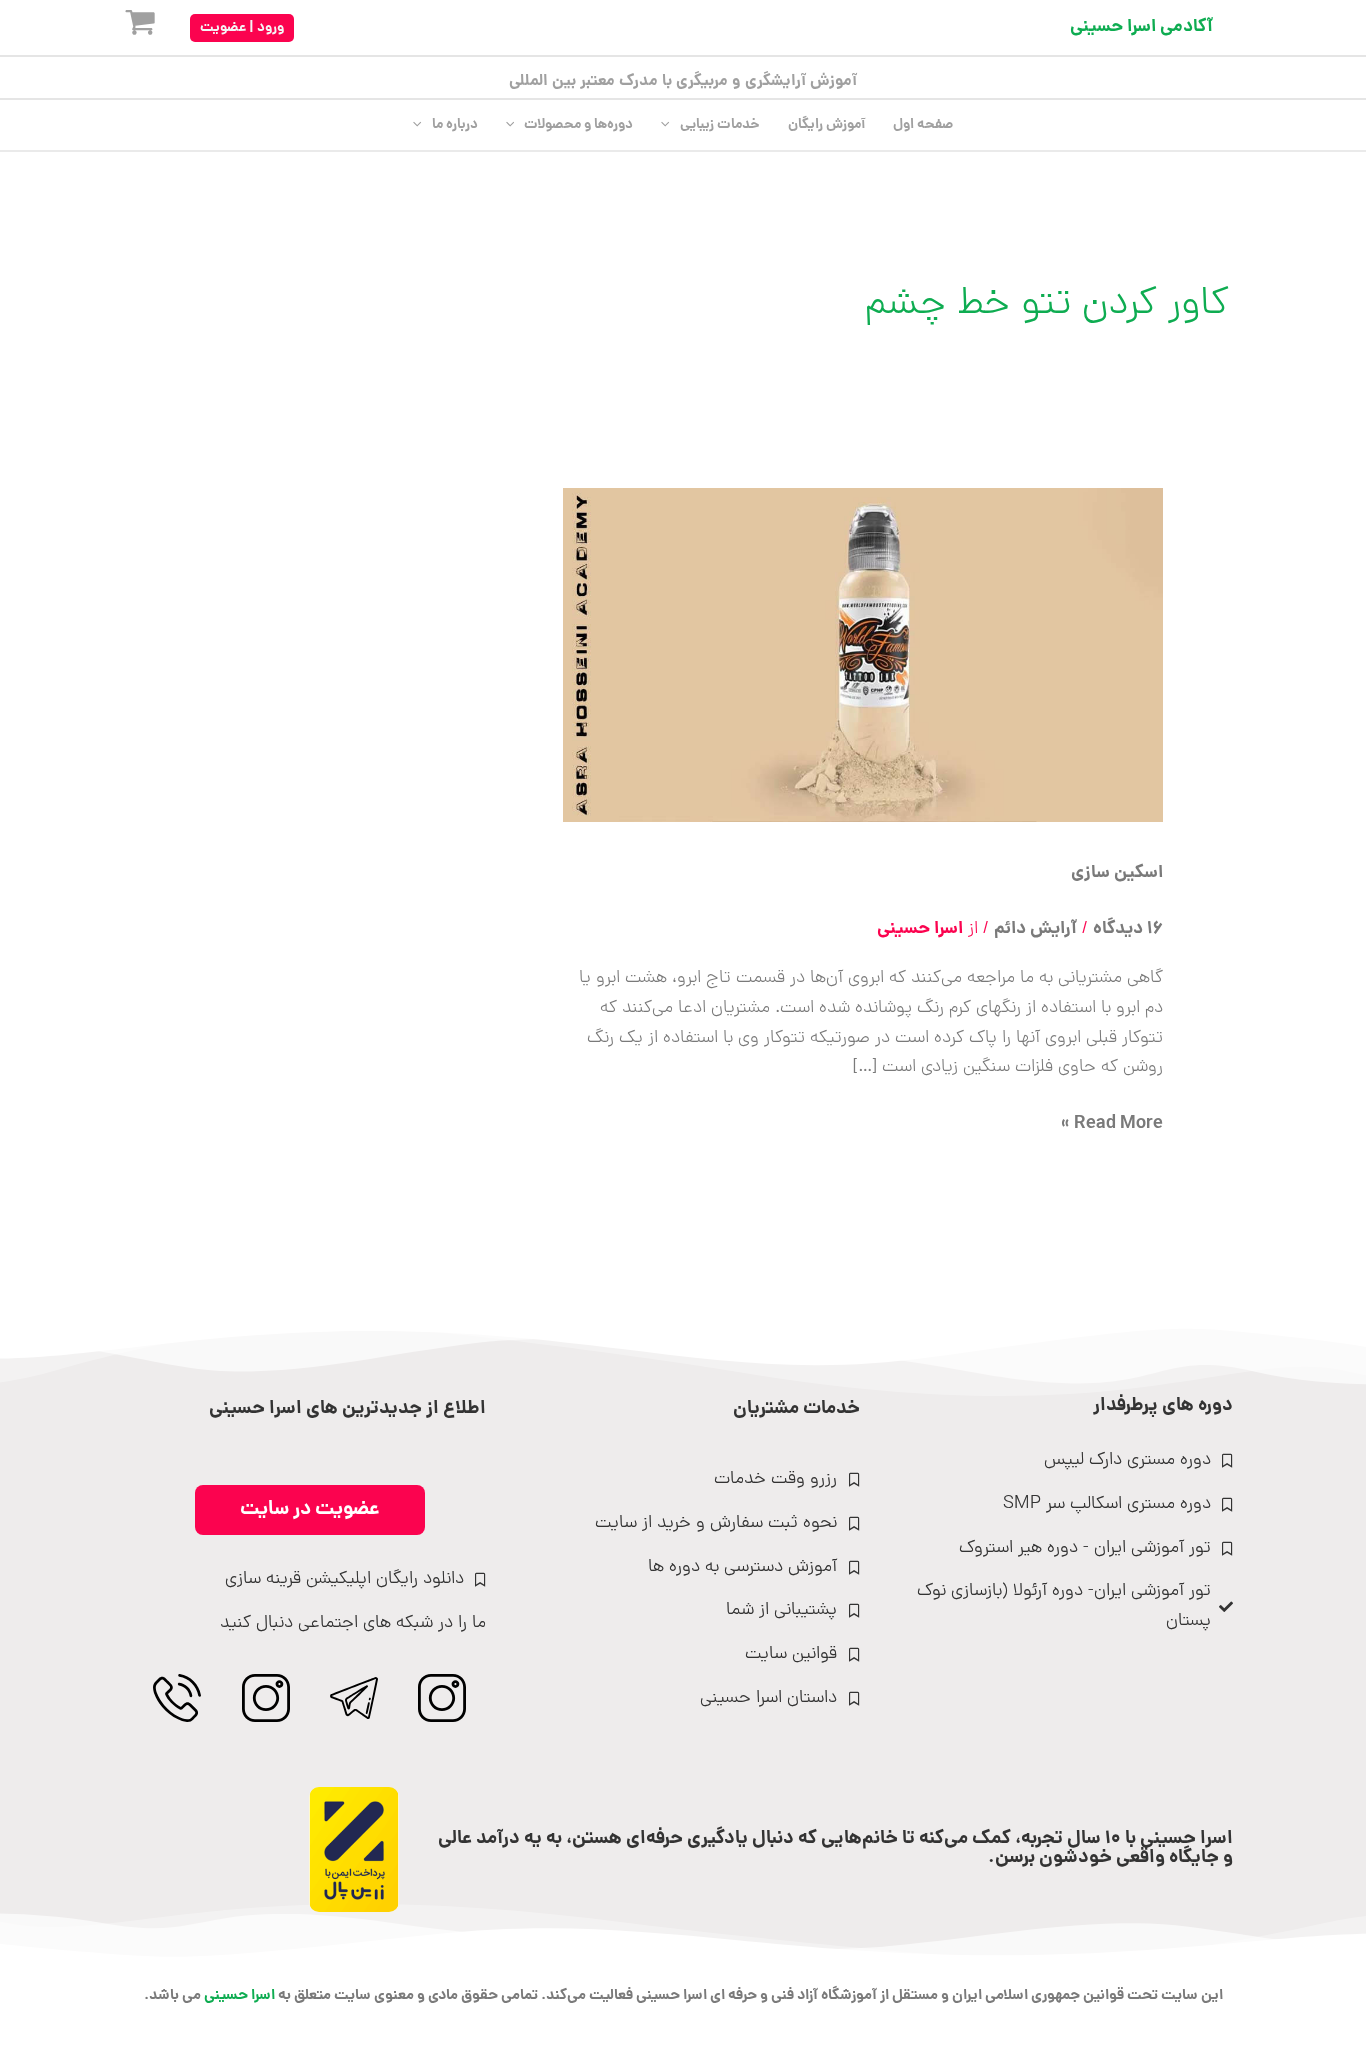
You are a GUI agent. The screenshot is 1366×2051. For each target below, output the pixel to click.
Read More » (1112, 1124)
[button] (242, 28)
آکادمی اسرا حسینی (1141, 27)
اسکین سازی (1117, 873)
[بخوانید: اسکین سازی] (863, 656)
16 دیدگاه (1128, 929)
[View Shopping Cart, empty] (124, 27)
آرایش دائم (1035, 929)
